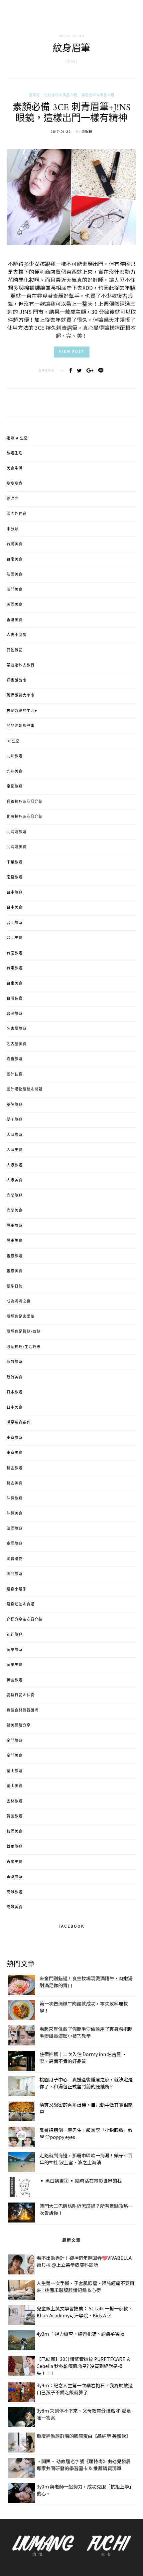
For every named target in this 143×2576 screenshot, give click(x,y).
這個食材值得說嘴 (23, 1711)
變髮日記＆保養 (21, 1695)
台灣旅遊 (15, 1014)
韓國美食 (15, 1832)
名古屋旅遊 (17, 1029)
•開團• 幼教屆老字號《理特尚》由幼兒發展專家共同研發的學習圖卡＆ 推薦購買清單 (84, 2465)
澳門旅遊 (15, 1574)
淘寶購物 (15, 1559)
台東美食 (15, 984)
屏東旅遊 (15, 1226)
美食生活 (15, 469)
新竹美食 (15, 1377)
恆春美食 (15, 1271)
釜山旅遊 (15, 1771)
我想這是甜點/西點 (24, 1332)
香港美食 (15, 620)
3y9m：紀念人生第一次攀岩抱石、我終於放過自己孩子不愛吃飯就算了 (85, 2389)
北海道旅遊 (17, 832)
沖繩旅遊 (15, 1499)
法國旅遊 (15, 1529)
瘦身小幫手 (17, 1589)
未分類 (13, 529)
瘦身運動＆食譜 (21, 1604)
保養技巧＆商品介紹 (25, 802)
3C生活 (13, 741)
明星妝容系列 (19, 1423)
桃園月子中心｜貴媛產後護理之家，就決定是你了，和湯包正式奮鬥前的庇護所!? (86, 2083)
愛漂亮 (34, 95)
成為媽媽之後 (19, 1301)
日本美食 (15, 1408)
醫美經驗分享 (19, 1726)
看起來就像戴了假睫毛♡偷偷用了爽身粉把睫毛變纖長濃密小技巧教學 (86, 2032)
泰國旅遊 (15, 1544)
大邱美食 (15, 1150)
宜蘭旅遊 (15, 1196)
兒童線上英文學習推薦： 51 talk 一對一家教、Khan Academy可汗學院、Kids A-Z (85, 2312)
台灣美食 (15, 544)
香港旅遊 (15, 1877)
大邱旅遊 (15, 1135)
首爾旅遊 (15, 1847)
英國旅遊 (15, 1680)
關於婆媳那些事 (21, 726)
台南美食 (15, 560)
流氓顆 (87, 132)
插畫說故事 (17, 681)
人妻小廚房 (17, 635)
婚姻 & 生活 (17, 438)
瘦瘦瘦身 (15, 484)
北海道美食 (17, 847)
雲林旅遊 (15, 1801)
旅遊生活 (15, 453)
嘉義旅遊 (15, 1059)
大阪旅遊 (15, 1165)
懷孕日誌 (15, 1287)
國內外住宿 (17, 514)
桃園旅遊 (15, 1468)
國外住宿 (15, 1074)
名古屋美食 (17, 1044)
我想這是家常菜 (21, 1317)
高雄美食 (15, 1907)
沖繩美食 (15, 1514)
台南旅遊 (15, 953)
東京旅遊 (15, 1438)
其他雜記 (15, 650)
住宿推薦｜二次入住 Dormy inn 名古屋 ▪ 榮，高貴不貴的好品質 (83, 2058)
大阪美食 (15, 1180)
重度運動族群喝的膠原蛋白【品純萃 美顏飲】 (84, 2436)
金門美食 (15, 1756)
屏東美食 (15, 1241)
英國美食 (15, 605)
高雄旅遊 (15, 1892)
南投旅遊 (15, 877)
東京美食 (15, 1453)
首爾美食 (15, 1862)
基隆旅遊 (15, 1105)
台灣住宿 (15, 999)
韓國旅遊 (15, 1816)
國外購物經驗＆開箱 (25, 1089)
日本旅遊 (15, 1392)
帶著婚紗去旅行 (21, 665)
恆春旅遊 (15, 1256)
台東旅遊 (15, 968)
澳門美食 (15, 590)
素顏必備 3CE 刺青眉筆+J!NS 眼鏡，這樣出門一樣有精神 (72, 114)
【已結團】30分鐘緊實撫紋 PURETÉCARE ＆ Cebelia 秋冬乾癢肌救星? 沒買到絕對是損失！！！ (84, 2366)
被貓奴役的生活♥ (22, 711)
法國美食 (15, 575)
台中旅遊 (15, 893)
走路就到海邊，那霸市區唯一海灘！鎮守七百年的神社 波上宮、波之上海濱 (86, 2159)
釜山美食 (15, 1786)
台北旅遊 (15, 923)
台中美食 (15, 908)
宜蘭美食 (15, 1211)
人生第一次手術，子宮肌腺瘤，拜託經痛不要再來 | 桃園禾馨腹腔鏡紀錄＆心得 (85, 2287)
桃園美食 (15, 1483)
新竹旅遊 (15, 1362)
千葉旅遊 (15, 862)
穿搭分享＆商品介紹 (98, 95)
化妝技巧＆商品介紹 (61, 95)
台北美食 (15, 938)
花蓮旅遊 (15, 1635)
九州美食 (15, 772)
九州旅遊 (15, 756)
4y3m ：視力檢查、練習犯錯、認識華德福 (80, 2334)
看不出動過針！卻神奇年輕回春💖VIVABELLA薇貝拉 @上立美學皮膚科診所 (84, 2261)
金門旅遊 (15, 1741)
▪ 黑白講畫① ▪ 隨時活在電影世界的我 (81, 2181)
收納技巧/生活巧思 (24, 1347)
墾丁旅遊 (15, 1120)
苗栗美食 (15, 1665)
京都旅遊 (15, 787)
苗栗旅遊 (15, 1650)
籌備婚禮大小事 (21, 696)
